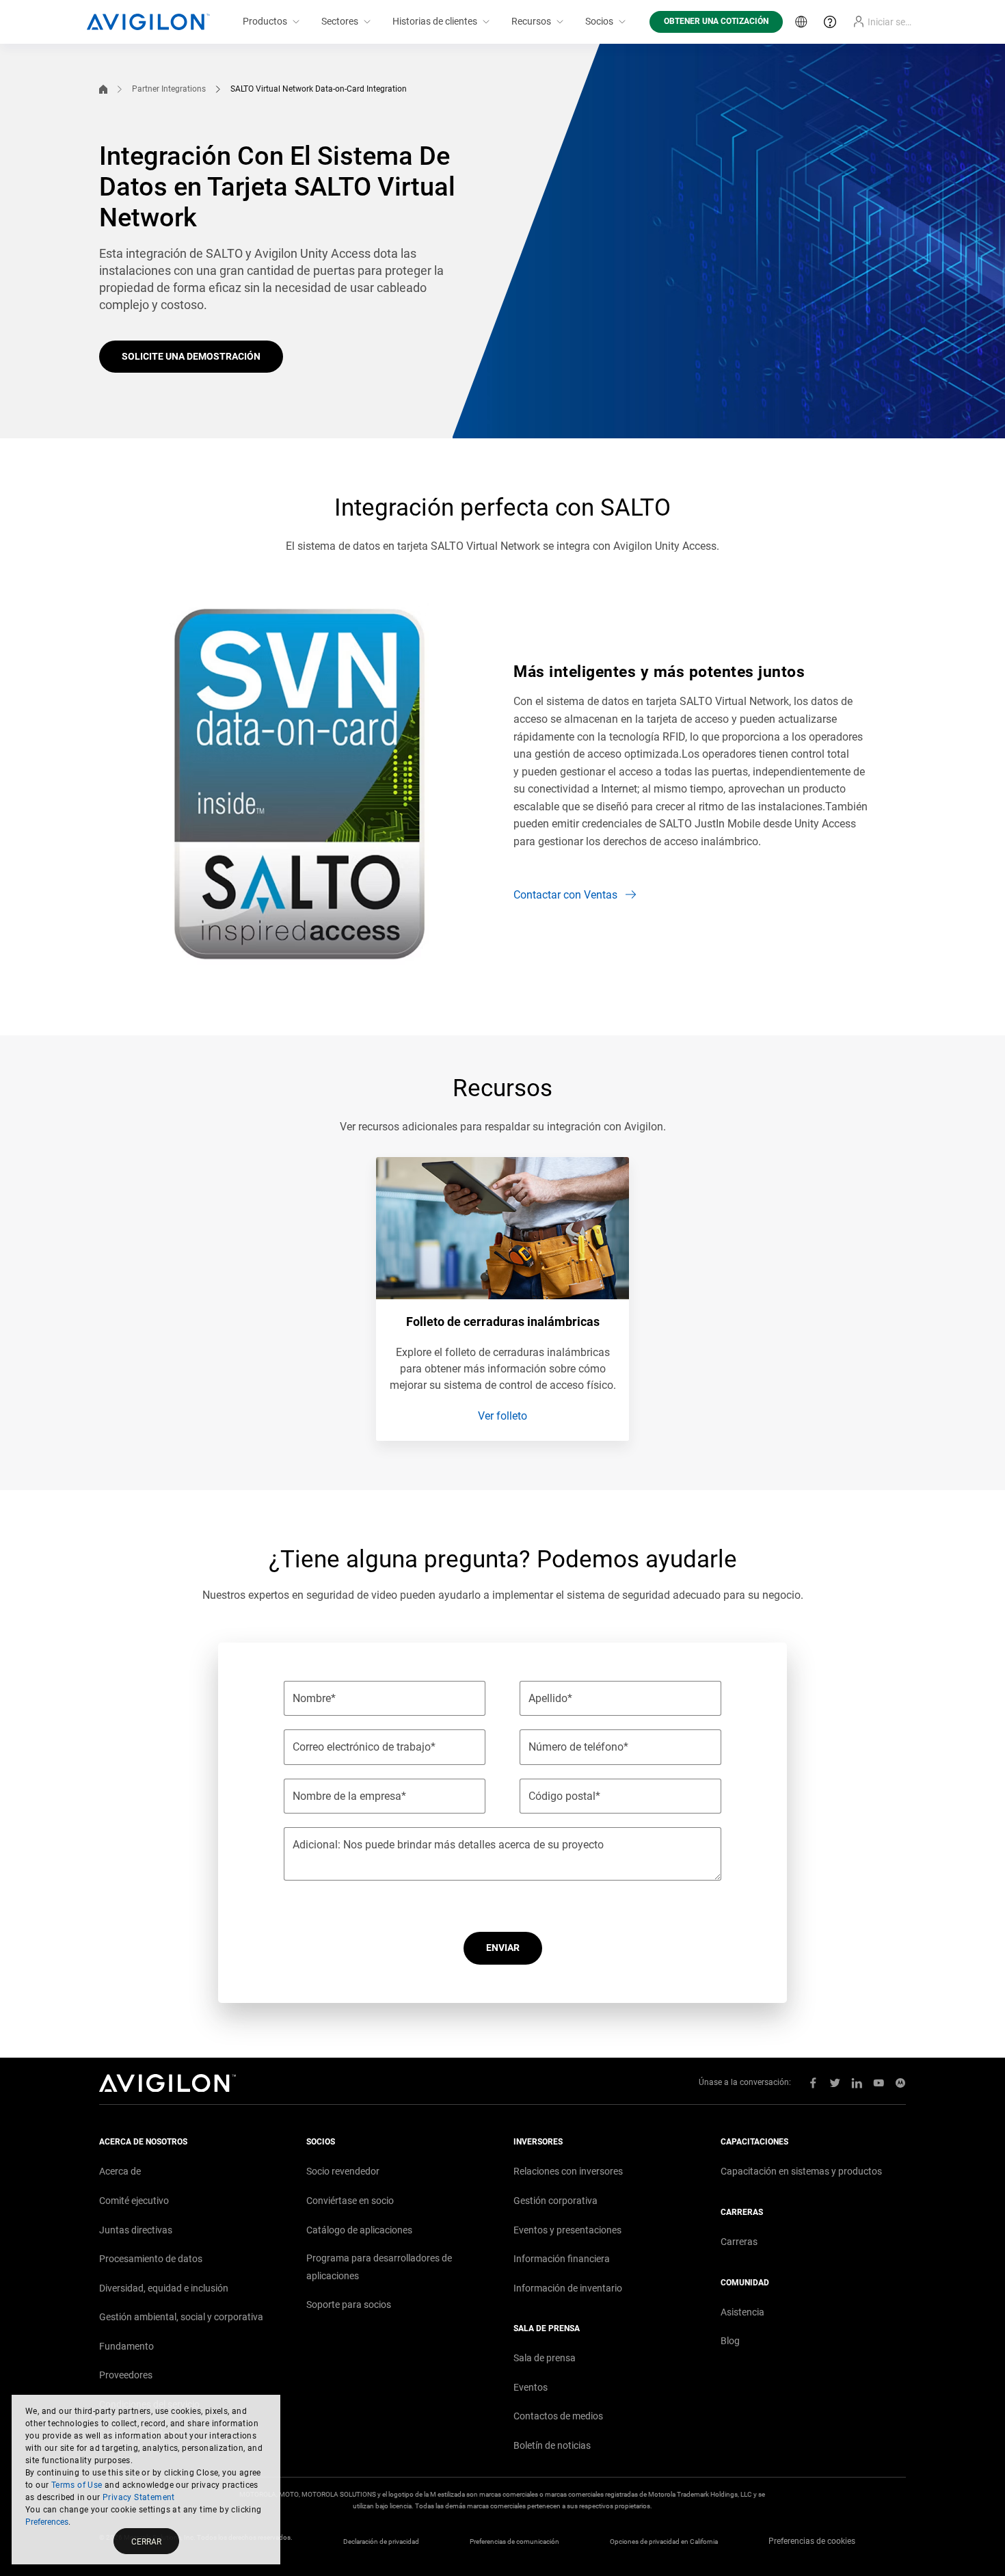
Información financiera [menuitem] (562, 2259)
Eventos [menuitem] (531, 2387)
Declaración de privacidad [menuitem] (381, 2541)
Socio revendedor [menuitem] (343, 2171)
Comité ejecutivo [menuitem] (134, 2201)
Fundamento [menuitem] (126, 2346)
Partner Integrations (169, 89)
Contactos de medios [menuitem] (558, 2416)
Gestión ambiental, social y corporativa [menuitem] (181, 2317)
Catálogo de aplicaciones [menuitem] (359, 2230)
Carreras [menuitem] (739, 2242)
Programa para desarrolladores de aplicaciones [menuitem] (379, 2267)
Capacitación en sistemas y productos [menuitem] (801, 2171)
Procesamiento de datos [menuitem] (151, 2259)
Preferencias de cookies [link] (812, 2541)
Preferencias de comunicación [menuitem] (514, 2541)
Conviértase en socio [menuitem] (350, 2201)
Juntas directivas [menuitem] (136, 2230)
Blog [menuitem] (730, 2341)
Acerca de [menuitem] (120, 2171)
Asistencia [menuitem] (742, 2312)
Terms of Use (77, 2485)
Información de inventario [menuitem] (568, 2288)
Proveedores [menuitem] (126, 2375)
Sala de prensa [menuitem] (545, 2358)
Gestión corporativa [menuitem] (555, 2201)
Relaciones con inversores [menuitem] (568, 2171)
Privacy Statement (139, 2497)
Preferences (47, 2522)
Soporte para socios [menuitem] (349, 2305)
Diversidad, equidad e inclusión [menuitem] (164, 2288)
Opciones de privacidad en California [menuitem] (664, 2541)
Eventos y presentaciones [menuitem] (567, 2230)
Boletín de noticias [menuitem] (552, 2445)
